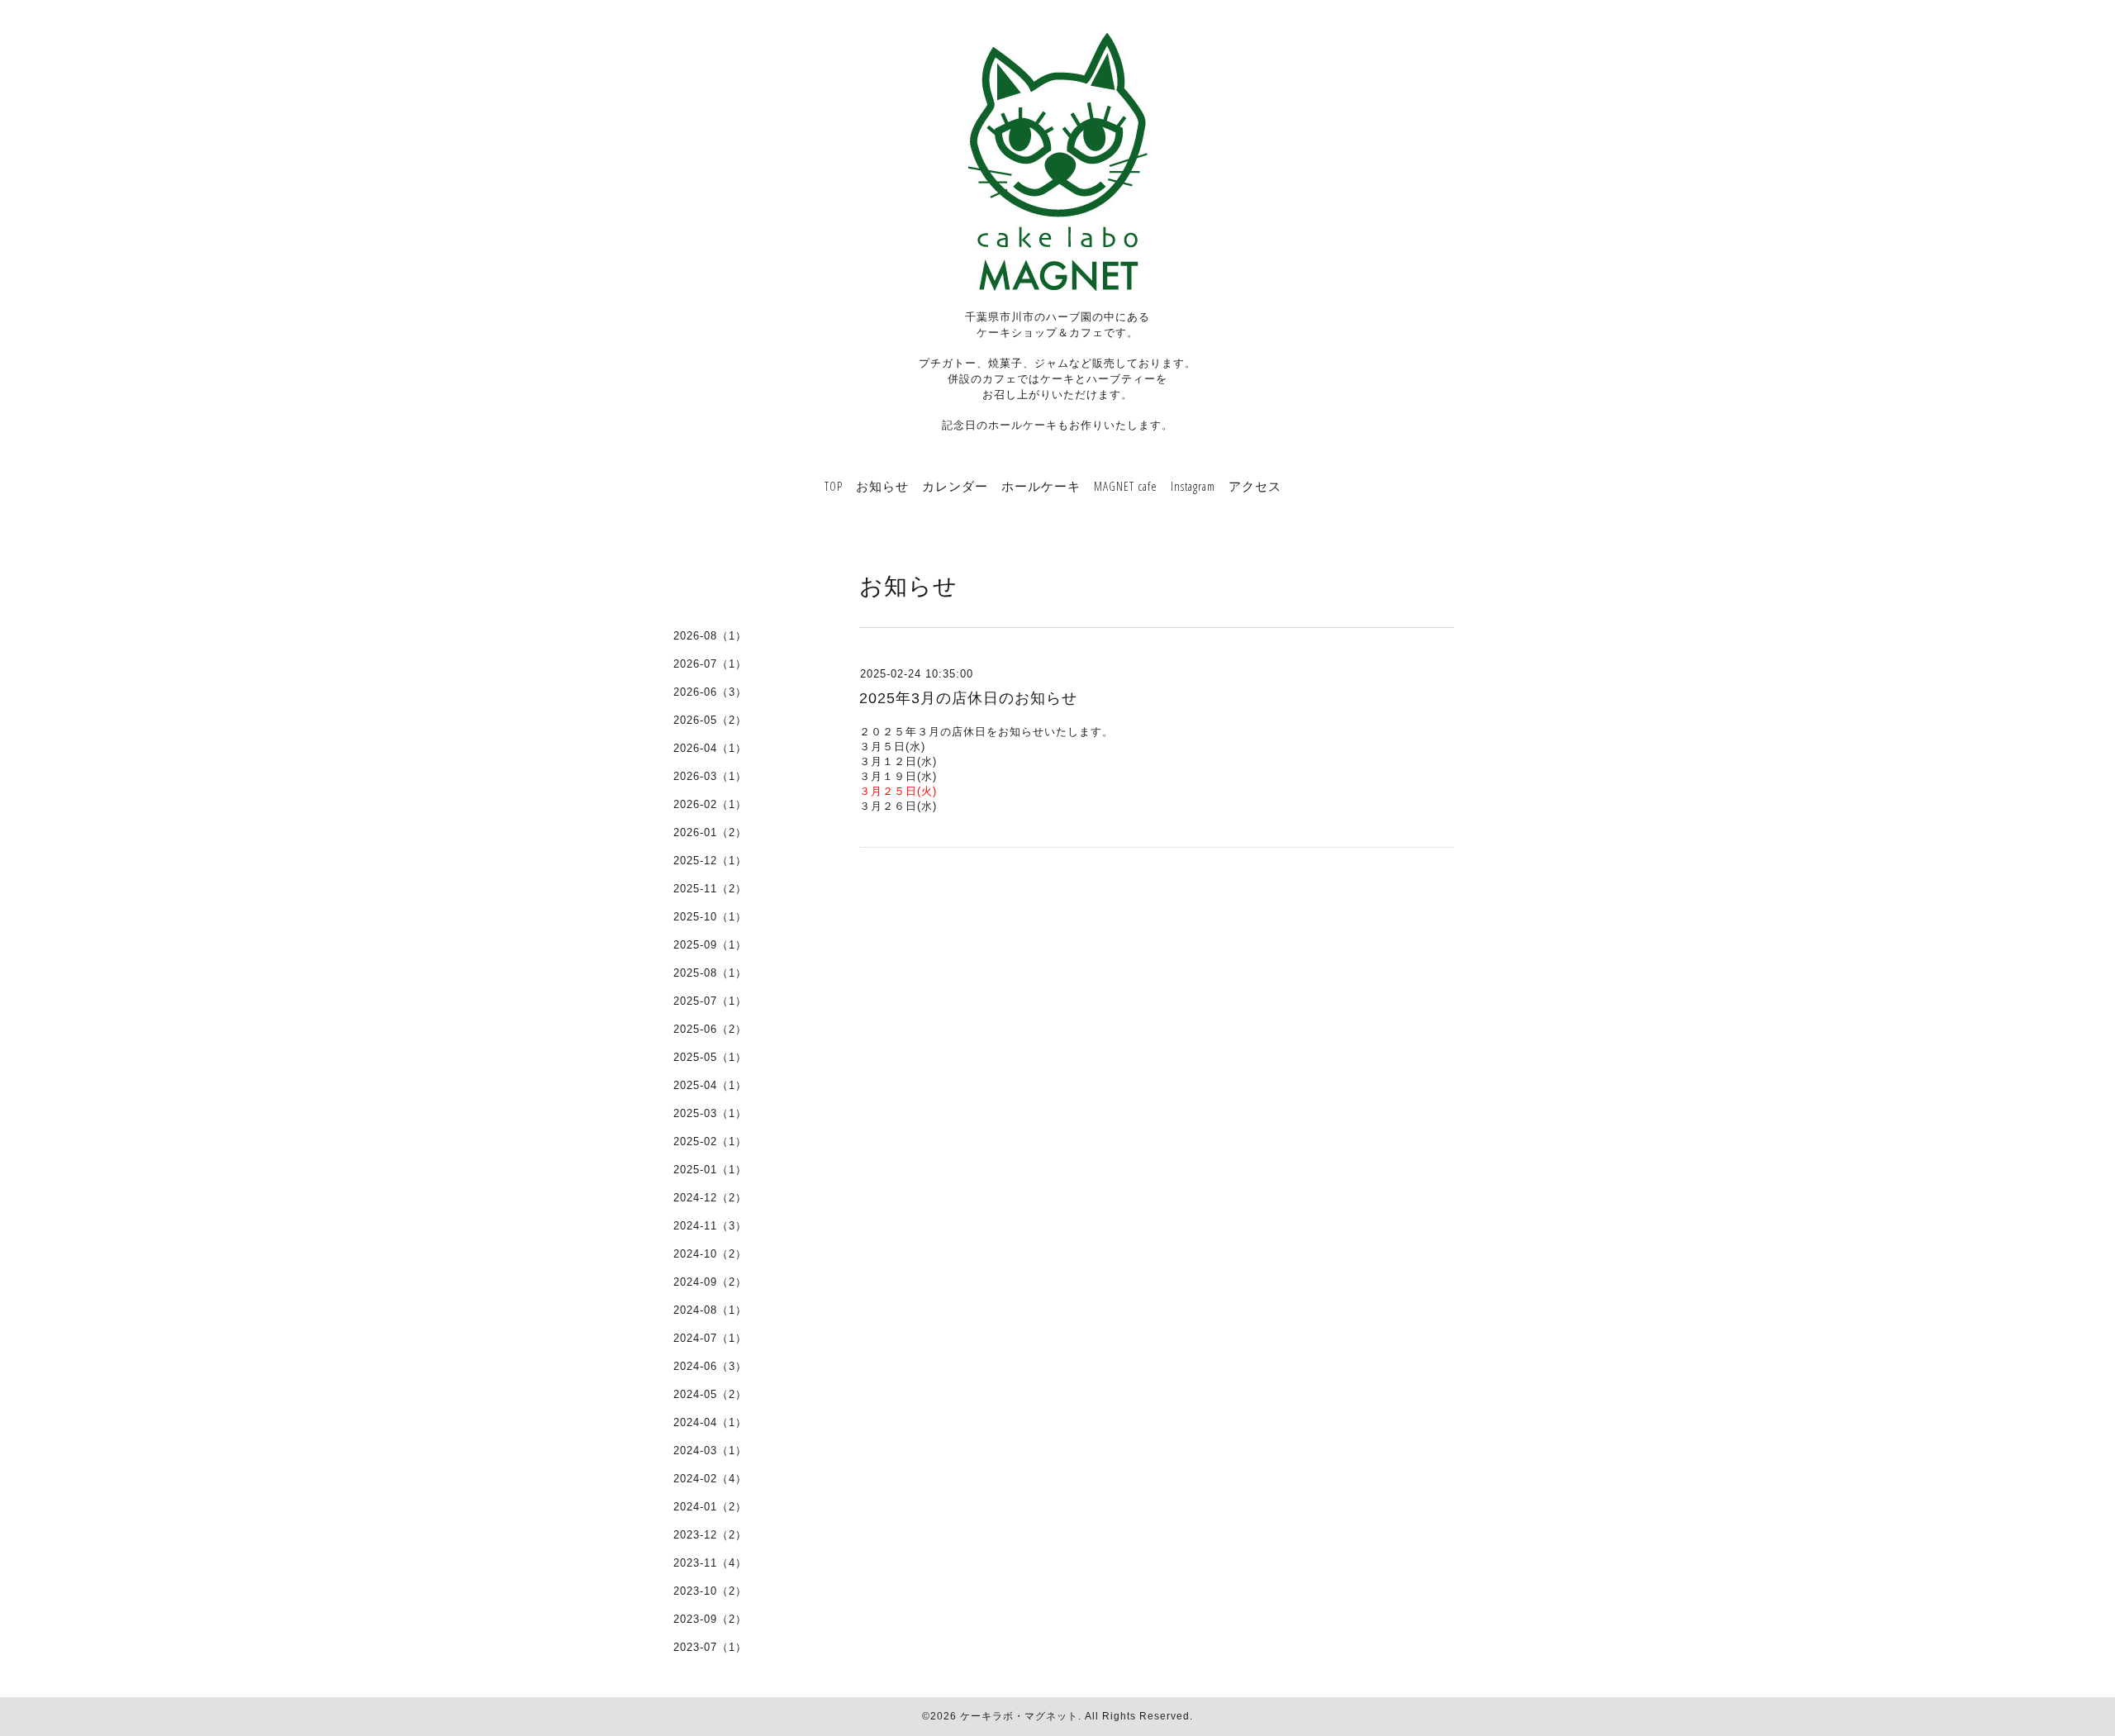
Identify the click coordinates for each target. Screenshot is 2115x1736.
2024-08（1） (710, 1310)
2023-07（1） (710, 1647)
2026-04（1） (710, 748)
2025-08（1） (710, 973)
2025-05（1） (710, 1057)
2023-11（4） (710, 1563)
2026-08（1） (710, 636)
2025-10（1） (710, 917)
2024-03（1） (710, 1451)
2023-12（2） (710, 1535)
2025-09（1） (710, 945)
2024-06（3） (710, 1366)
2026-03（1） (710, 776)
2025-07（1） (710, 1001)
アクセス (1255, 486)
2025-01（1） (710, 1170)
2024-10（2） (710, 1254)
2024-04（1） (710, 1422)
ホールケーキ (1041, 486)
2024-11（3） (710, 1226)
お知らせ (882, 486)
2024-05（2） (710, 1394)
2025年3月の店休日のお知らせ (968, 698)
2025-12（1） (710, 861)
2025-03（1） (710, 1113)
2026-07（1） (710, 664)
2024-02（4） (710, 1479)
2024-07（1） (710, 1338)
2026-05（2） (710, 720)
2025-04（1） (710, 1085)
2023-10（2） (710, 1591)
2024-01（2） (710, 1507)
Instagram (1193, 486)
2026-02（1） (710, 804)
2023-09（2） (710, 1619)
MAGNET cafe (1126, 486)
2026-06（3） (710, 692)
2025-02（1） (710, 1141)
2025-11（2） (710, 889)
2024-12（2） (710, 1198)
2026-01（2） (710, 832)
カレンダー (955, 486)
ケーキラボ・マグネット (1019, 1716)
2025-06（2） (710, 1029)
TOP (834, 486)
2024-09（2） (710, 1282)
